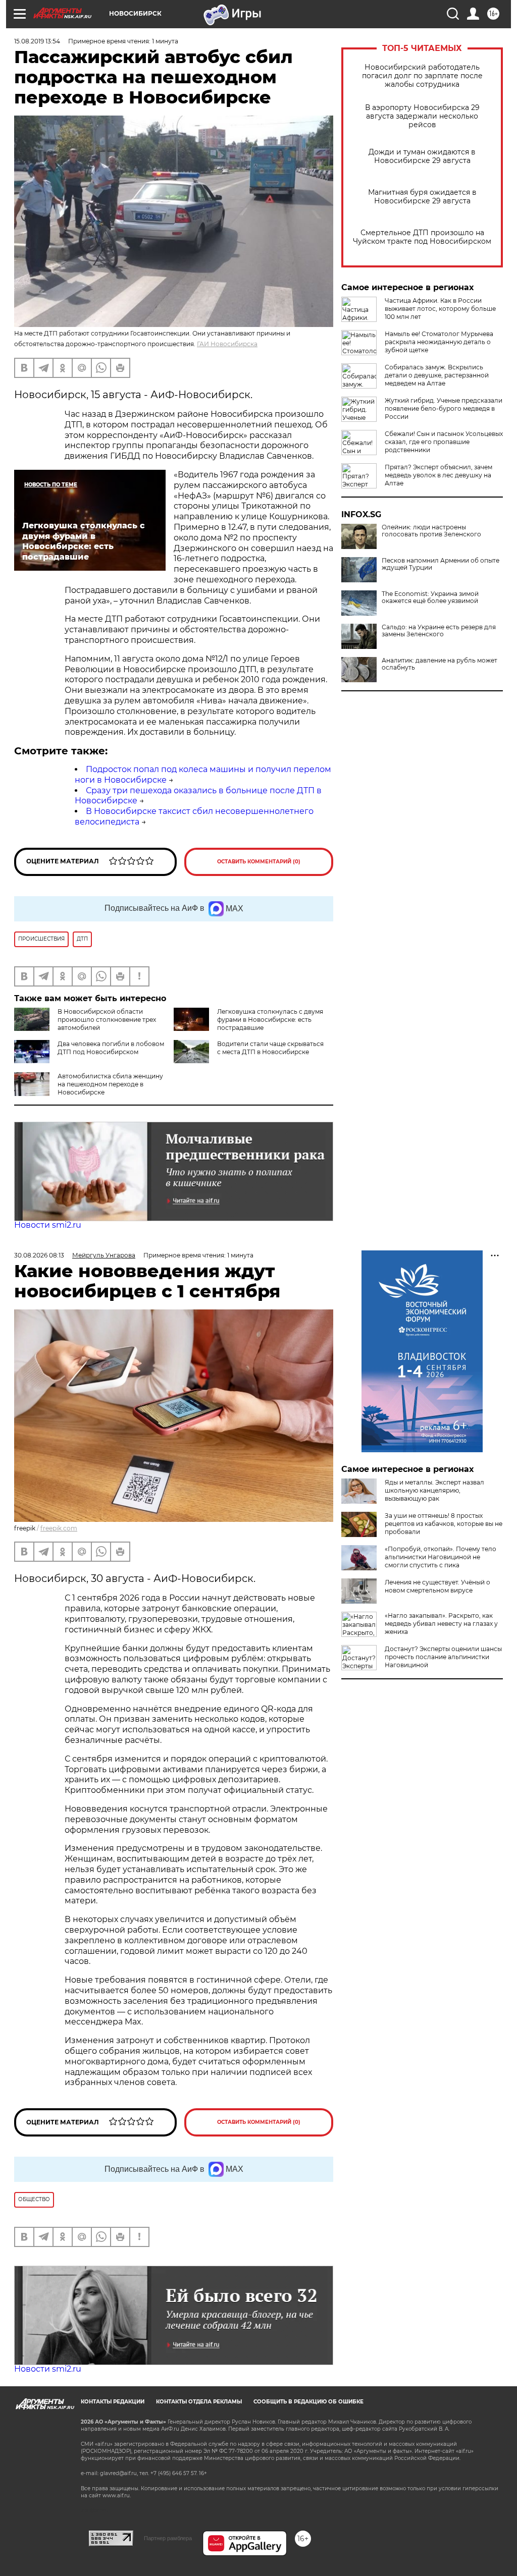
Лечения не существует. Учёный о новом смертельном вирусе (437, 1586)
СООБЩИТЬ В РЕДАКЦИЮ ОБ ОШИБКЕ (308, 2402)
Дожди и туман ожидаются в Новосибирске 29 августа (422, 156)
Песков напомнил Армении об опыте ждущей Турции (441, 564)
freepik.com (59, 1528)
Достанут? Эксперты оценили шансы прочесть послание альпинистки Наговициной (443, 1657)
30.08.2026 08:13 (39, 1255)
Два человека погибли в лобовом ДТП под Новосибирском (111, 1048)
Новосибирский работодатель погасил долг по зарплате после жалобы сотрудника (422, 76)
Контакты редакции (113, 2402)
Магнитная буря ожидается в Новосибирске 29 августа (422, 197)
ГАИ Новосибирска (227, 344)
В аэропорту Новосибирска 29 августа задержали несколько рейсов (422, 116)
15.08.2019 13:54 (37, 41)
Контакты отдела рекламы (199, 2402)
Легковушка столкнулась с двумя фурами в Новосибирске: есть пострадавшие (270, 1020)
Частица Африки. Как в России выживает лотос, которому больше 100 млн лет (440, 309)
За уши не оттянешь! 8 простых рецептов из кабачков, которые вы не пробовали (444, 1524)
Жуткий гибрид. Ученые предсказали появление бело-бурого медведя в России (444, 408)
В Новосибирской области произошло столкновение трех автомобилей (107, 1020)
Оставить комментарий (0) (259, 862)
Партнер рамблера (168, 2538)
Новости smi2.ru (48, 1225)
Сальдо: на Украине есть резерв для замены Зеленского (439, 631)
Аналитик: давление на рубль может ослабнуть (440, 664)
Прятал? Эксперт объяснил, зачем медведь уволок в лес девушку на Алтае (438, 475)
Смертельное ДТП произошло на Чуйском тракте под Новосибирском (422, 237)
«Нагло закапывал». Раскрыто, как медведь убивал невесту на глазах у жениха (441, 1624)
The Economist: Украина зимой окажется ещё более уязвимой (430, 597)
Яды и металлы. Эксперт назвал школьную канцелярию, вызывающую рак (434, 1490)
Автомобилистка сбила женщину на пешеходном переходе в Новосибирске (110, 1084)
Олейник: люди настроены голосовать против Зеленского (431, 531)
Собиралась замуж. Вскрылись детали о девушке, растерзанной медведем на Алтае (437, 375)
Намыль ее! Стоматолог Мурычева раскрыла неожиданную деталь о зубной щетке (439, 342)
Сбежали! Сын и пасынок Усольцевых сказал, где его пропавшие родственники (444, 442)
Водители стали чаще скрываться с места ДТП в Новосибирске (270, 1048)
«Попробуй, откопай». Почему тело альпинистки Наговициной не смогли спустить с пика (441, 1557)
